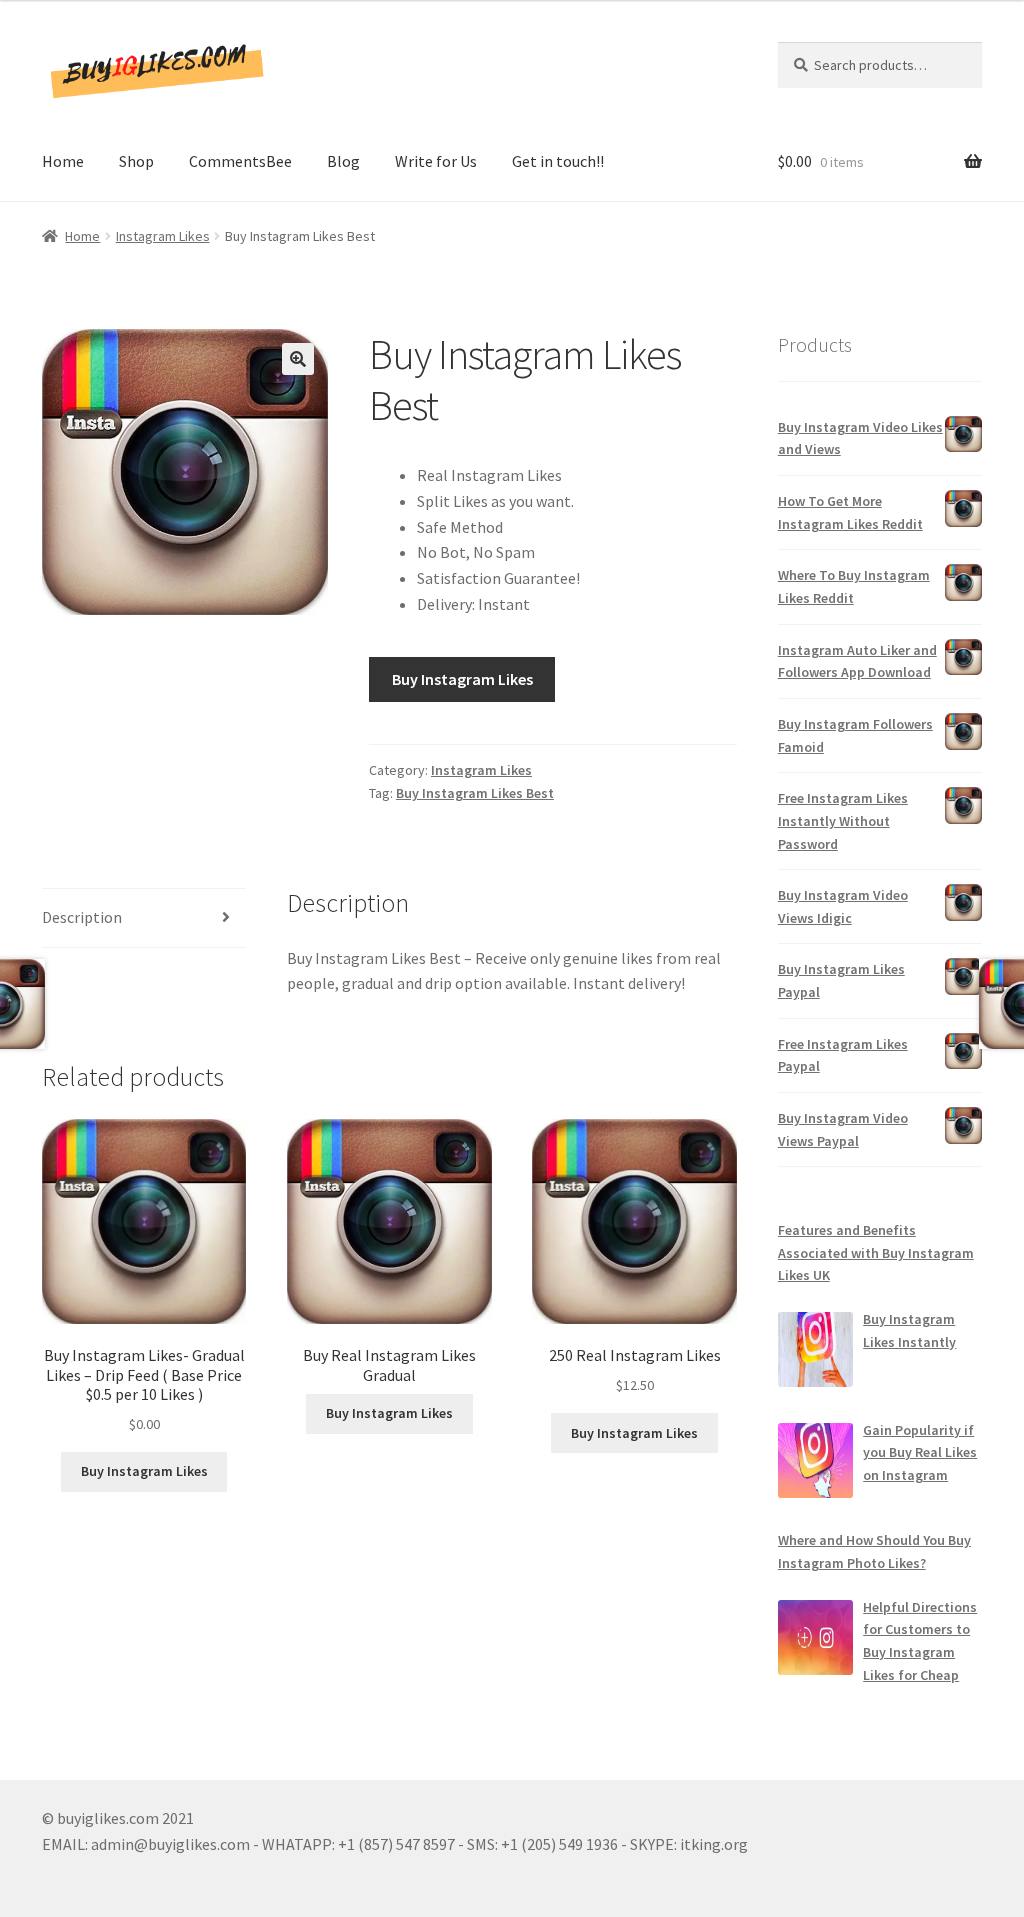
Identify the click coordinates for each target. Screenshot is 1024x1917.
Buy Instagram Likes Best (475, 793)
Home (63, 161)
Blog (343, 161)
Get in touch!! (558, 161)
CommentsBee (240, 161)
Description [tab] (82, 917)
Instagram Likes (163, 236)
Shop (136, 161)
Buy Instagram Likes (462, 679)
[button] (298, 359)
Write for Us (436, 161)
